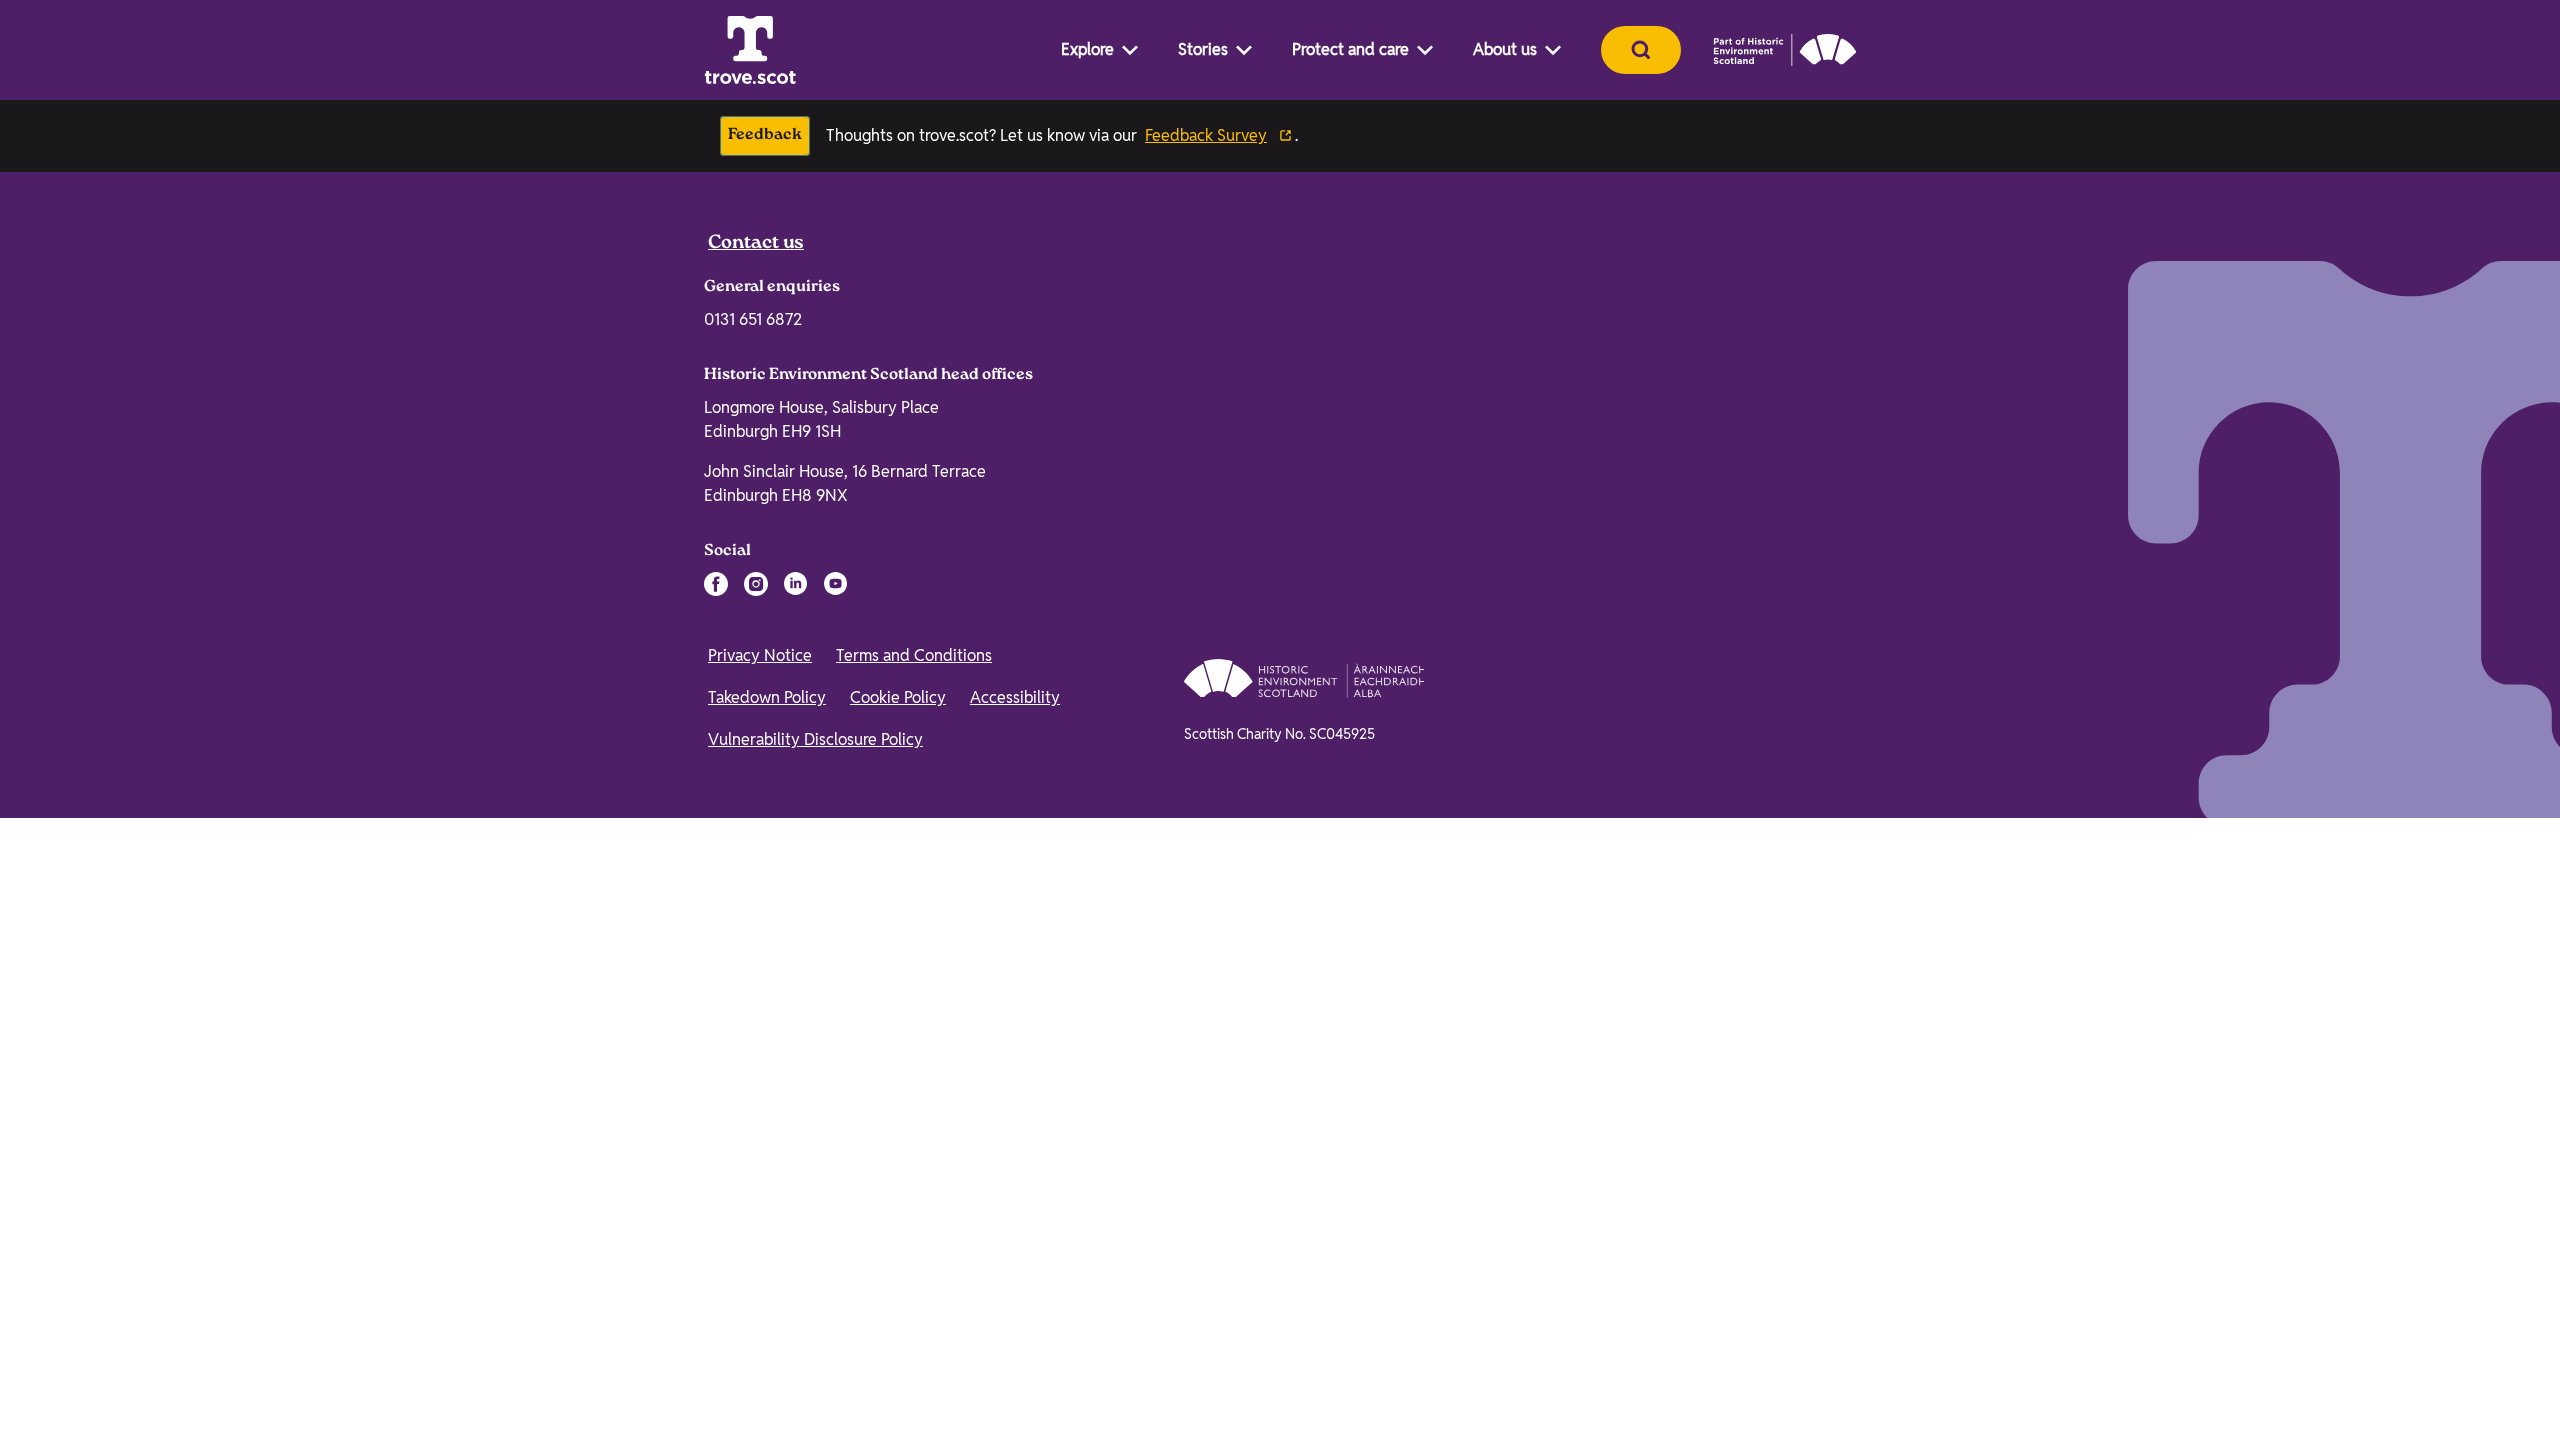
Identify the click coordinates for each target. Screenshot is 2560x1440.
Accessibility (1015, 1161)
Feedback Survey (1206, 135)
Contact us (756, 708)
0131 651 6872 (753, 783)
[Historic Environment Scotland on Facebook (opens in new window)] (716, 1048)
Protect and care (1350, 49)
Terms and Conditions (914, 1119)
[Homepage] (750, 50)
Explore (1087, 49)
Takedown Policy (767, 1161)
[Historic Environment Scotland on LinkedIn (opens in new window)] (796, 1048)
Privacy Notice (760, 1119)
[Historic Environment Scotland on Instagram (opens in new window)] (756, 1048)
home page (876, 573)
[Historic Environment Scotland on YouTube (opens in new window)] (836, 1048)
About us (1505, 49)
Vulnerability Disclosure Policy (815, 1203)
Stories (1203, 49)
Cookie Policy (898, 1161)
